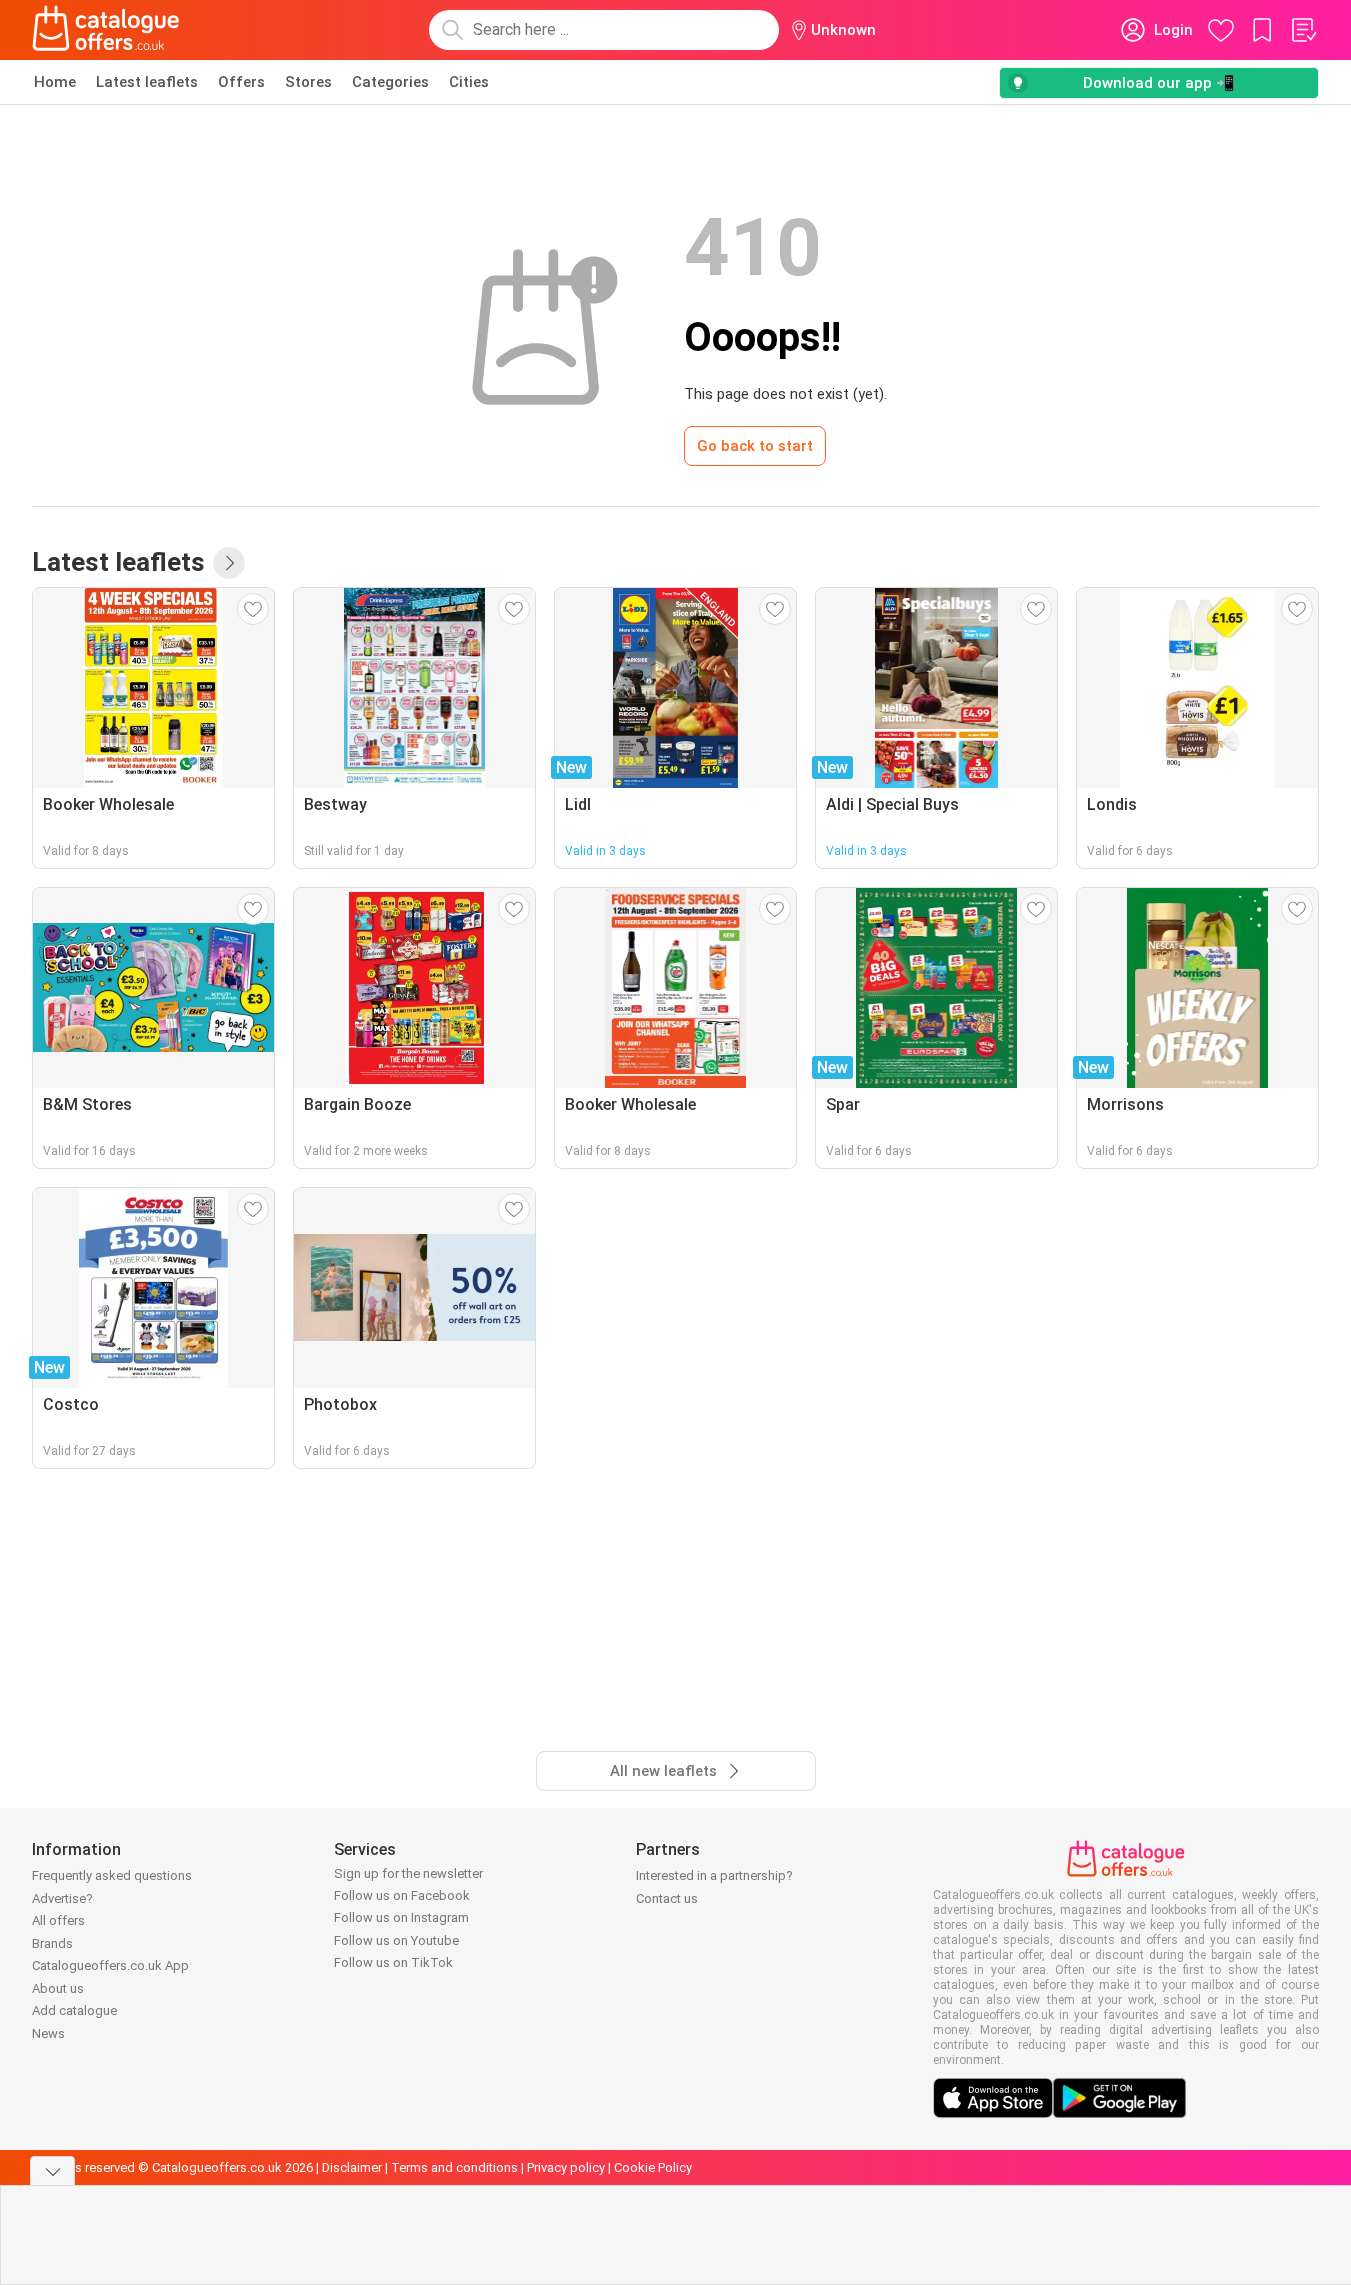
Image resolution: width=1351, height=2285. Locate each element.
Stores (308, 82)
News (48, 2033)
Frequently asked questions (112, 1875)
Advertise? (62, 1898)
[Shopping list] (1303, 30)
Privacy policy (566, 2167)
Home (55, 82)
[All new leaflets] (229, 563)
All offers (58, 1920)
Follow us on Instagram (401, 1917)
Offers (241, 82)
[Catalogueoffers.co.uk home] (106, 30)
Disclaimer (352, 2167)
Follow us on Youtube (396, 1940)
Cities (469, 82)
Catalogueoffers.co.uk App (110, 1965)
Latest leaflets (147, 82)
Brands (52, 1943)
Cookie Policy (653, 2167)
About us (58, 1988)
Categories (390, 82)
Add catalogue (74, 2010)
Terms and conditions (454, 2167)
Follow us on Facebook (402, 1895)
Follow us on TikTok (393, 1962)
